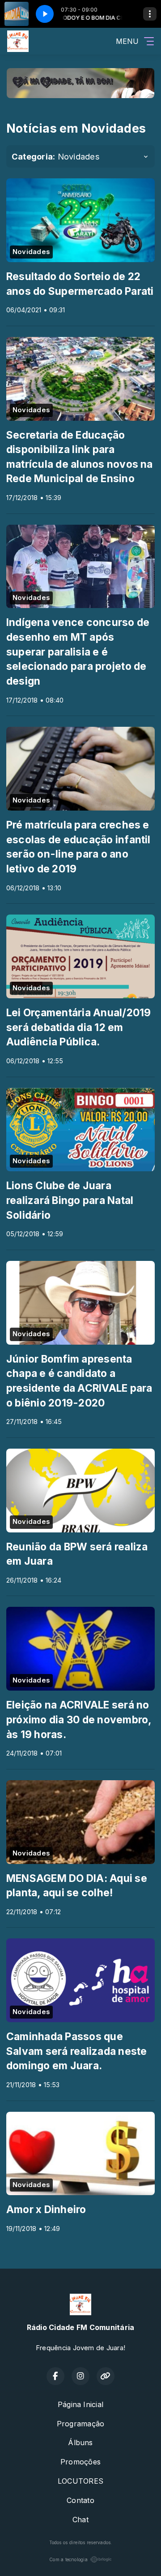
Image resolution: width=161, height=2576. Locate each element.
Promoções (80, 2462)
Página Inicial (80, 2404)
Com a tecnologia (68, 2559)
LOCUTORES (80, 2481)
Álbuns (80, 2442)
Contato (80, 2500)
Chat (80, 2520)
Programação (81, 2424)
